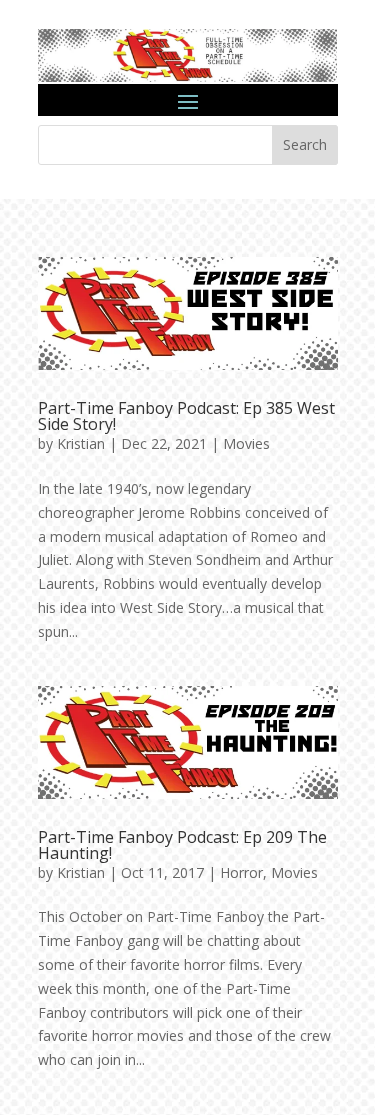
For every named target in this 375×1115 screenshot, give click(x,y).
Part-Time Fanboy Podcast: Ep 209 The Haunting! (182, 845)
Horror (241, 872)
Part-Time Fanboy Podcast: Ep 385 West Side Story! (186, 416)
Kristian (81, 443)
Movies (246, 443)
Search (305, 144)
